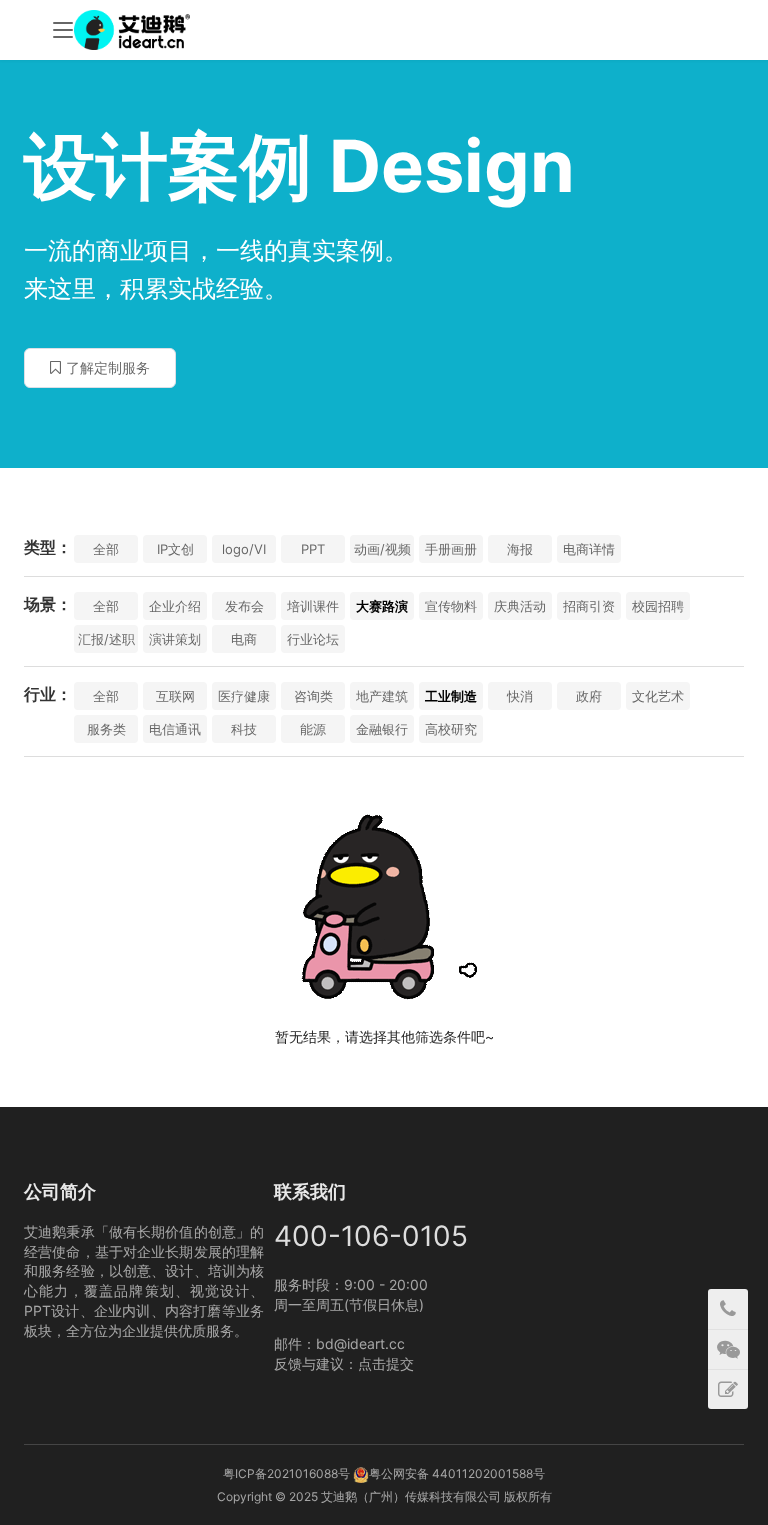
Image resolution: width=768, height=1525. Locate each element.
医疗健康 (244, 696)
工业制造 (451, 696)
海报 (520, 549)
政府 (589, 696)
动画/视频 (382, 549)
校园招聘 (658, 606)
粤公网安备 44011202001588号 (457, 1473)
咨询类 (313, 696)
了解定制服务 (108, 367)
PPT (313, 549)
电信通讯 (175, 729)
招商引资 (589, 606)
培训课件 (313, 606)
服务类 (106, 729)
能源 (313, 729)
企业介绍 (175, 606)
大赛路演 (382, 606)
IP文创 (175, 549)
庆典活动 (520, 606)
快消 (520, 696)
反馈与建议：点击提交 (344, 1363)
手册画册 (451, 549)
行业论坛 (313, 639)
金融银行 (382, 729)
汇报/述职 (106, 639)
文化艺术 (658, 696)
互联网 (175, 696)
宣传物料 (451, 606)
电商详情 (589, 549)
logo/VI (244, 549)
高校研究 (451, 729)
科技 (244, 729)
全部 (106, 549)
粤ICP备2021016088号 (286, 1473)
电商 (244, 639)
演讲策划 (175, 639)
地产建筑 (382, 696)
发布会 (244, 606)
